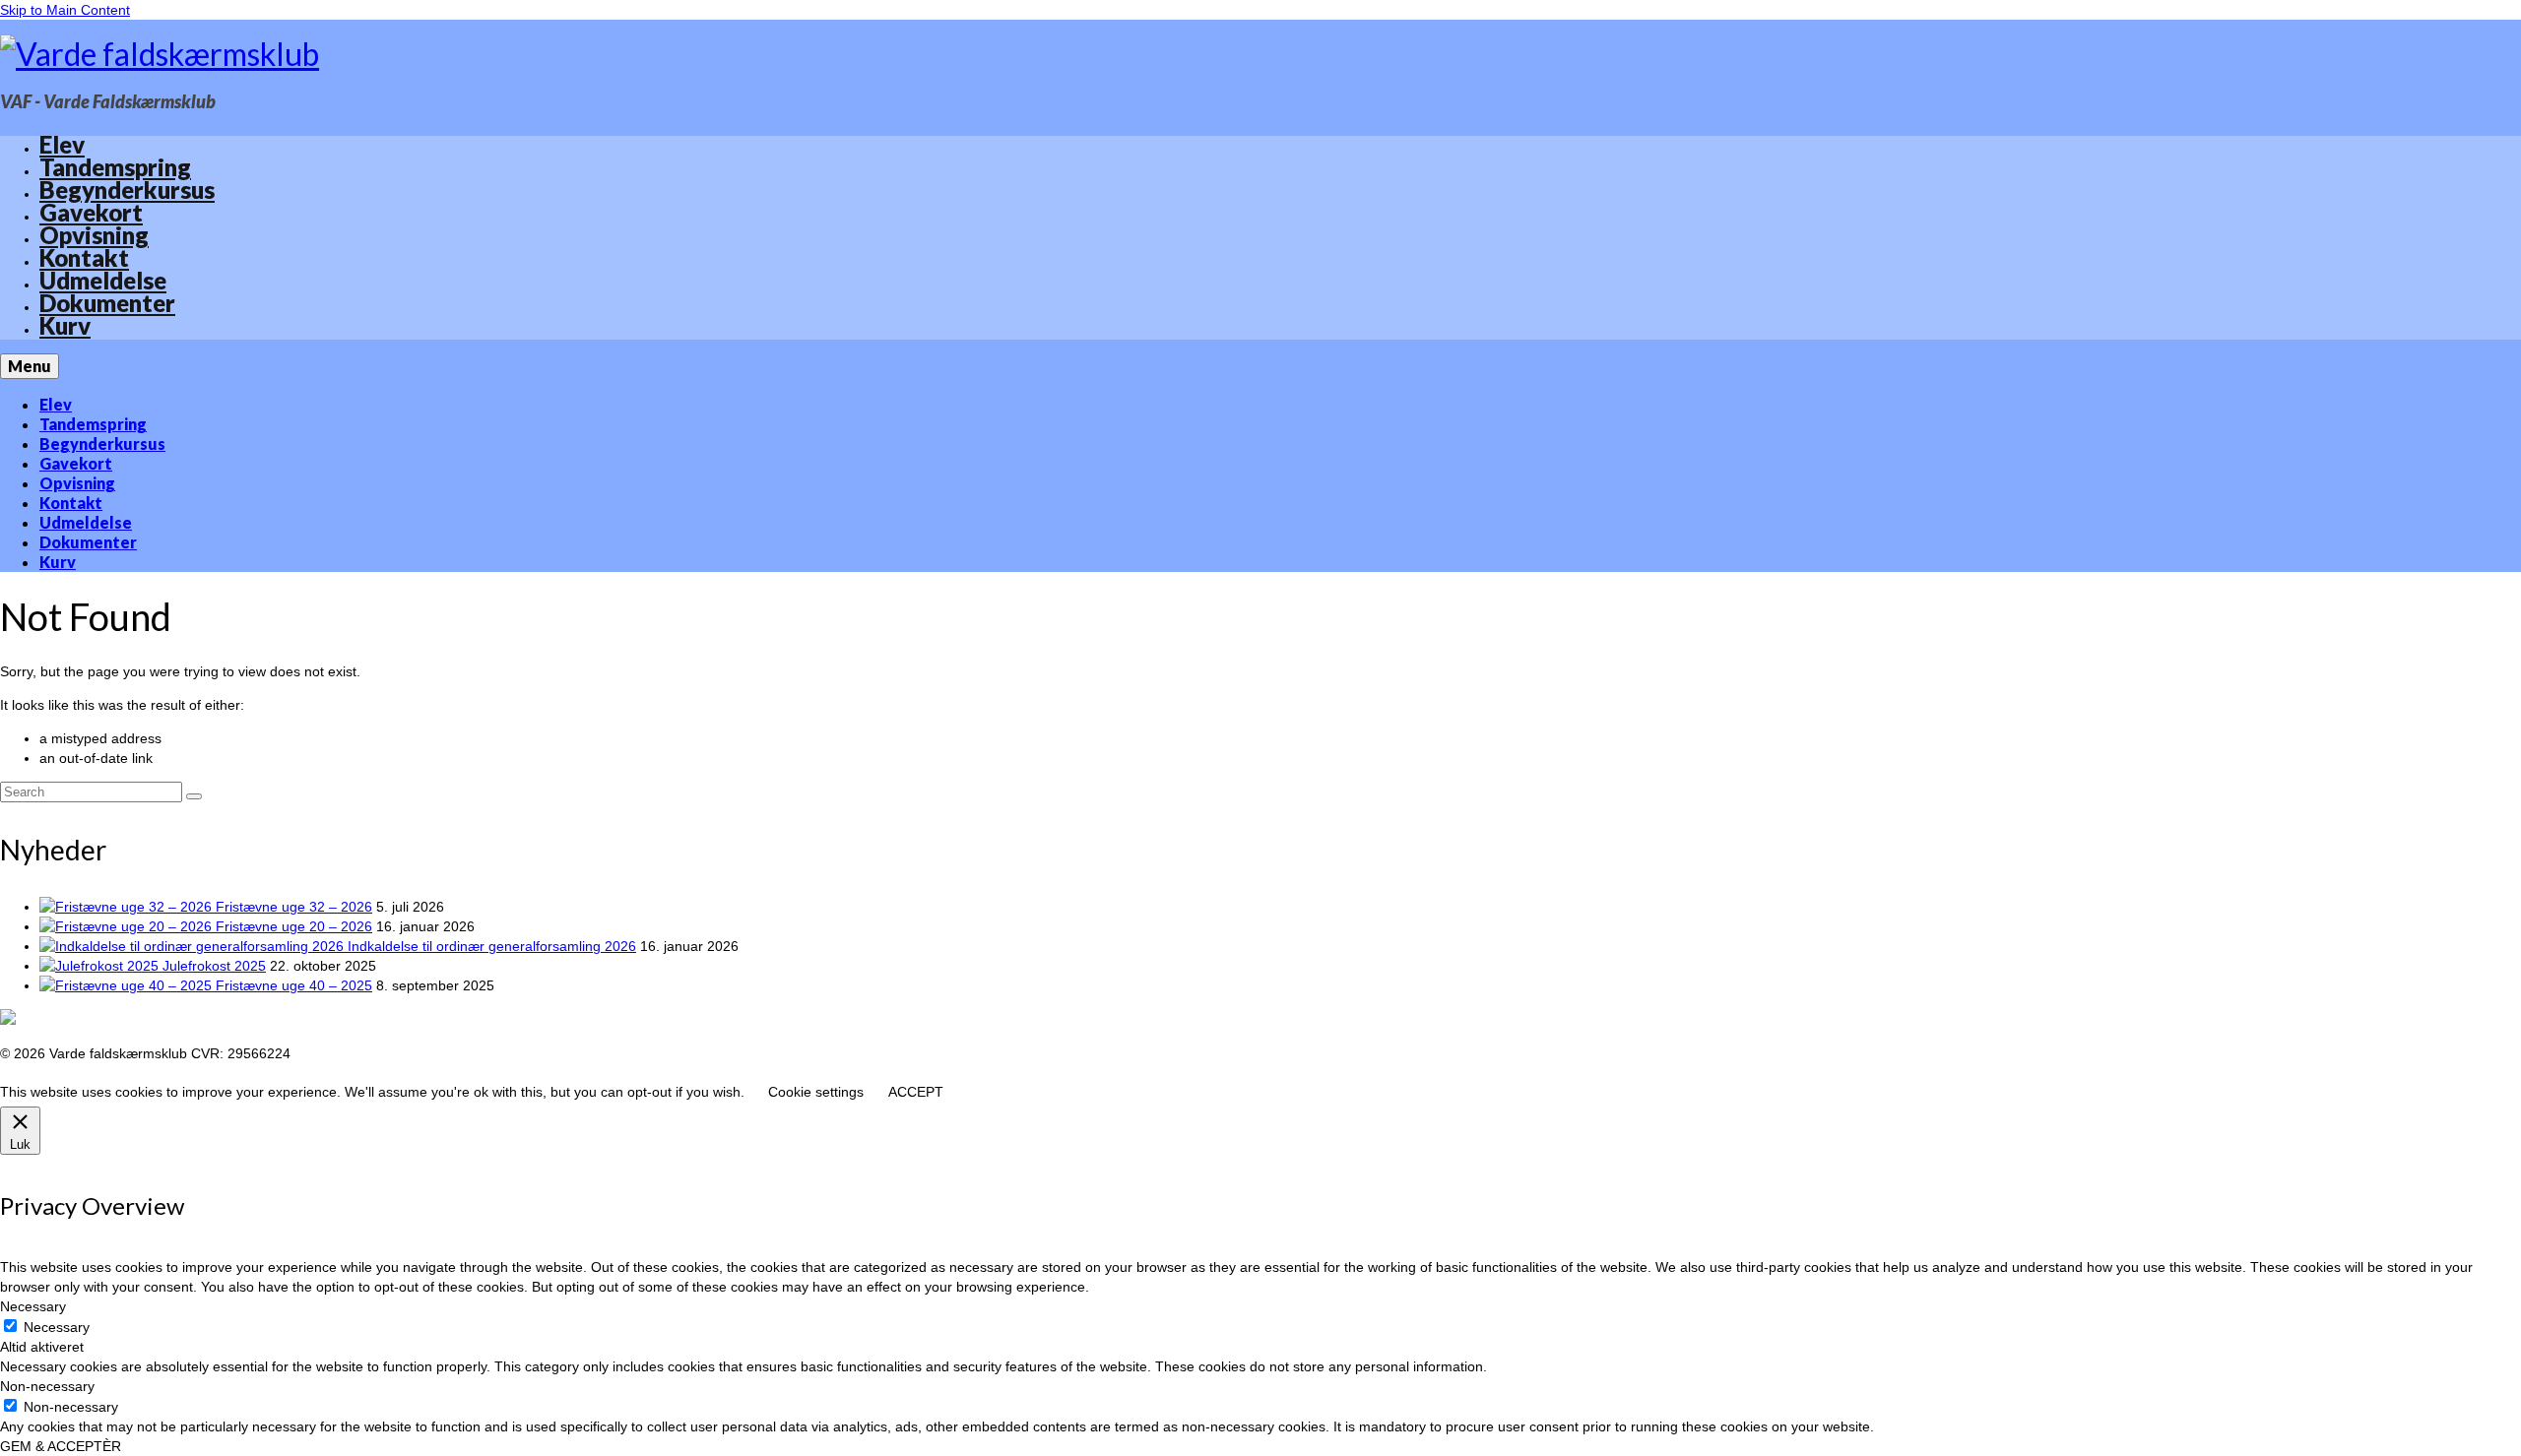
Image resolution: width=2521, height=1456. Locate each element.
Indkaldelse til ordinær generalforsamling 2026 (492, 946)
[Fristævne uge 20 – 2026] (128, 926)
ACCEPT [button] (916, 1092)
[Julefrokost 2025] (101, 966)
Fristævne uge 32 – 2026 (294, 907)
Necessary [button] (33, 1306)
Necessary (57, 1327)
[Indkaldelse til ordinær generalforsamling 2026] (194, 946)
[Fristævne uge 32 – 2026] (128, 907)
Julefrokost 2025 (214, 966)
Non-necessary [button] (47, 1386)
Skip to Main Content (65, 10)
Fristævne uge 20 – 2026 (294, 926)
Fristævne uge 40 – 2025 (294, 985)
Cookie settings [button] (816, 1092)
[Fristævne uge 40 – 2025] (128, 985)
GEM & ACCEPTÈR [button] (61, 1446)
